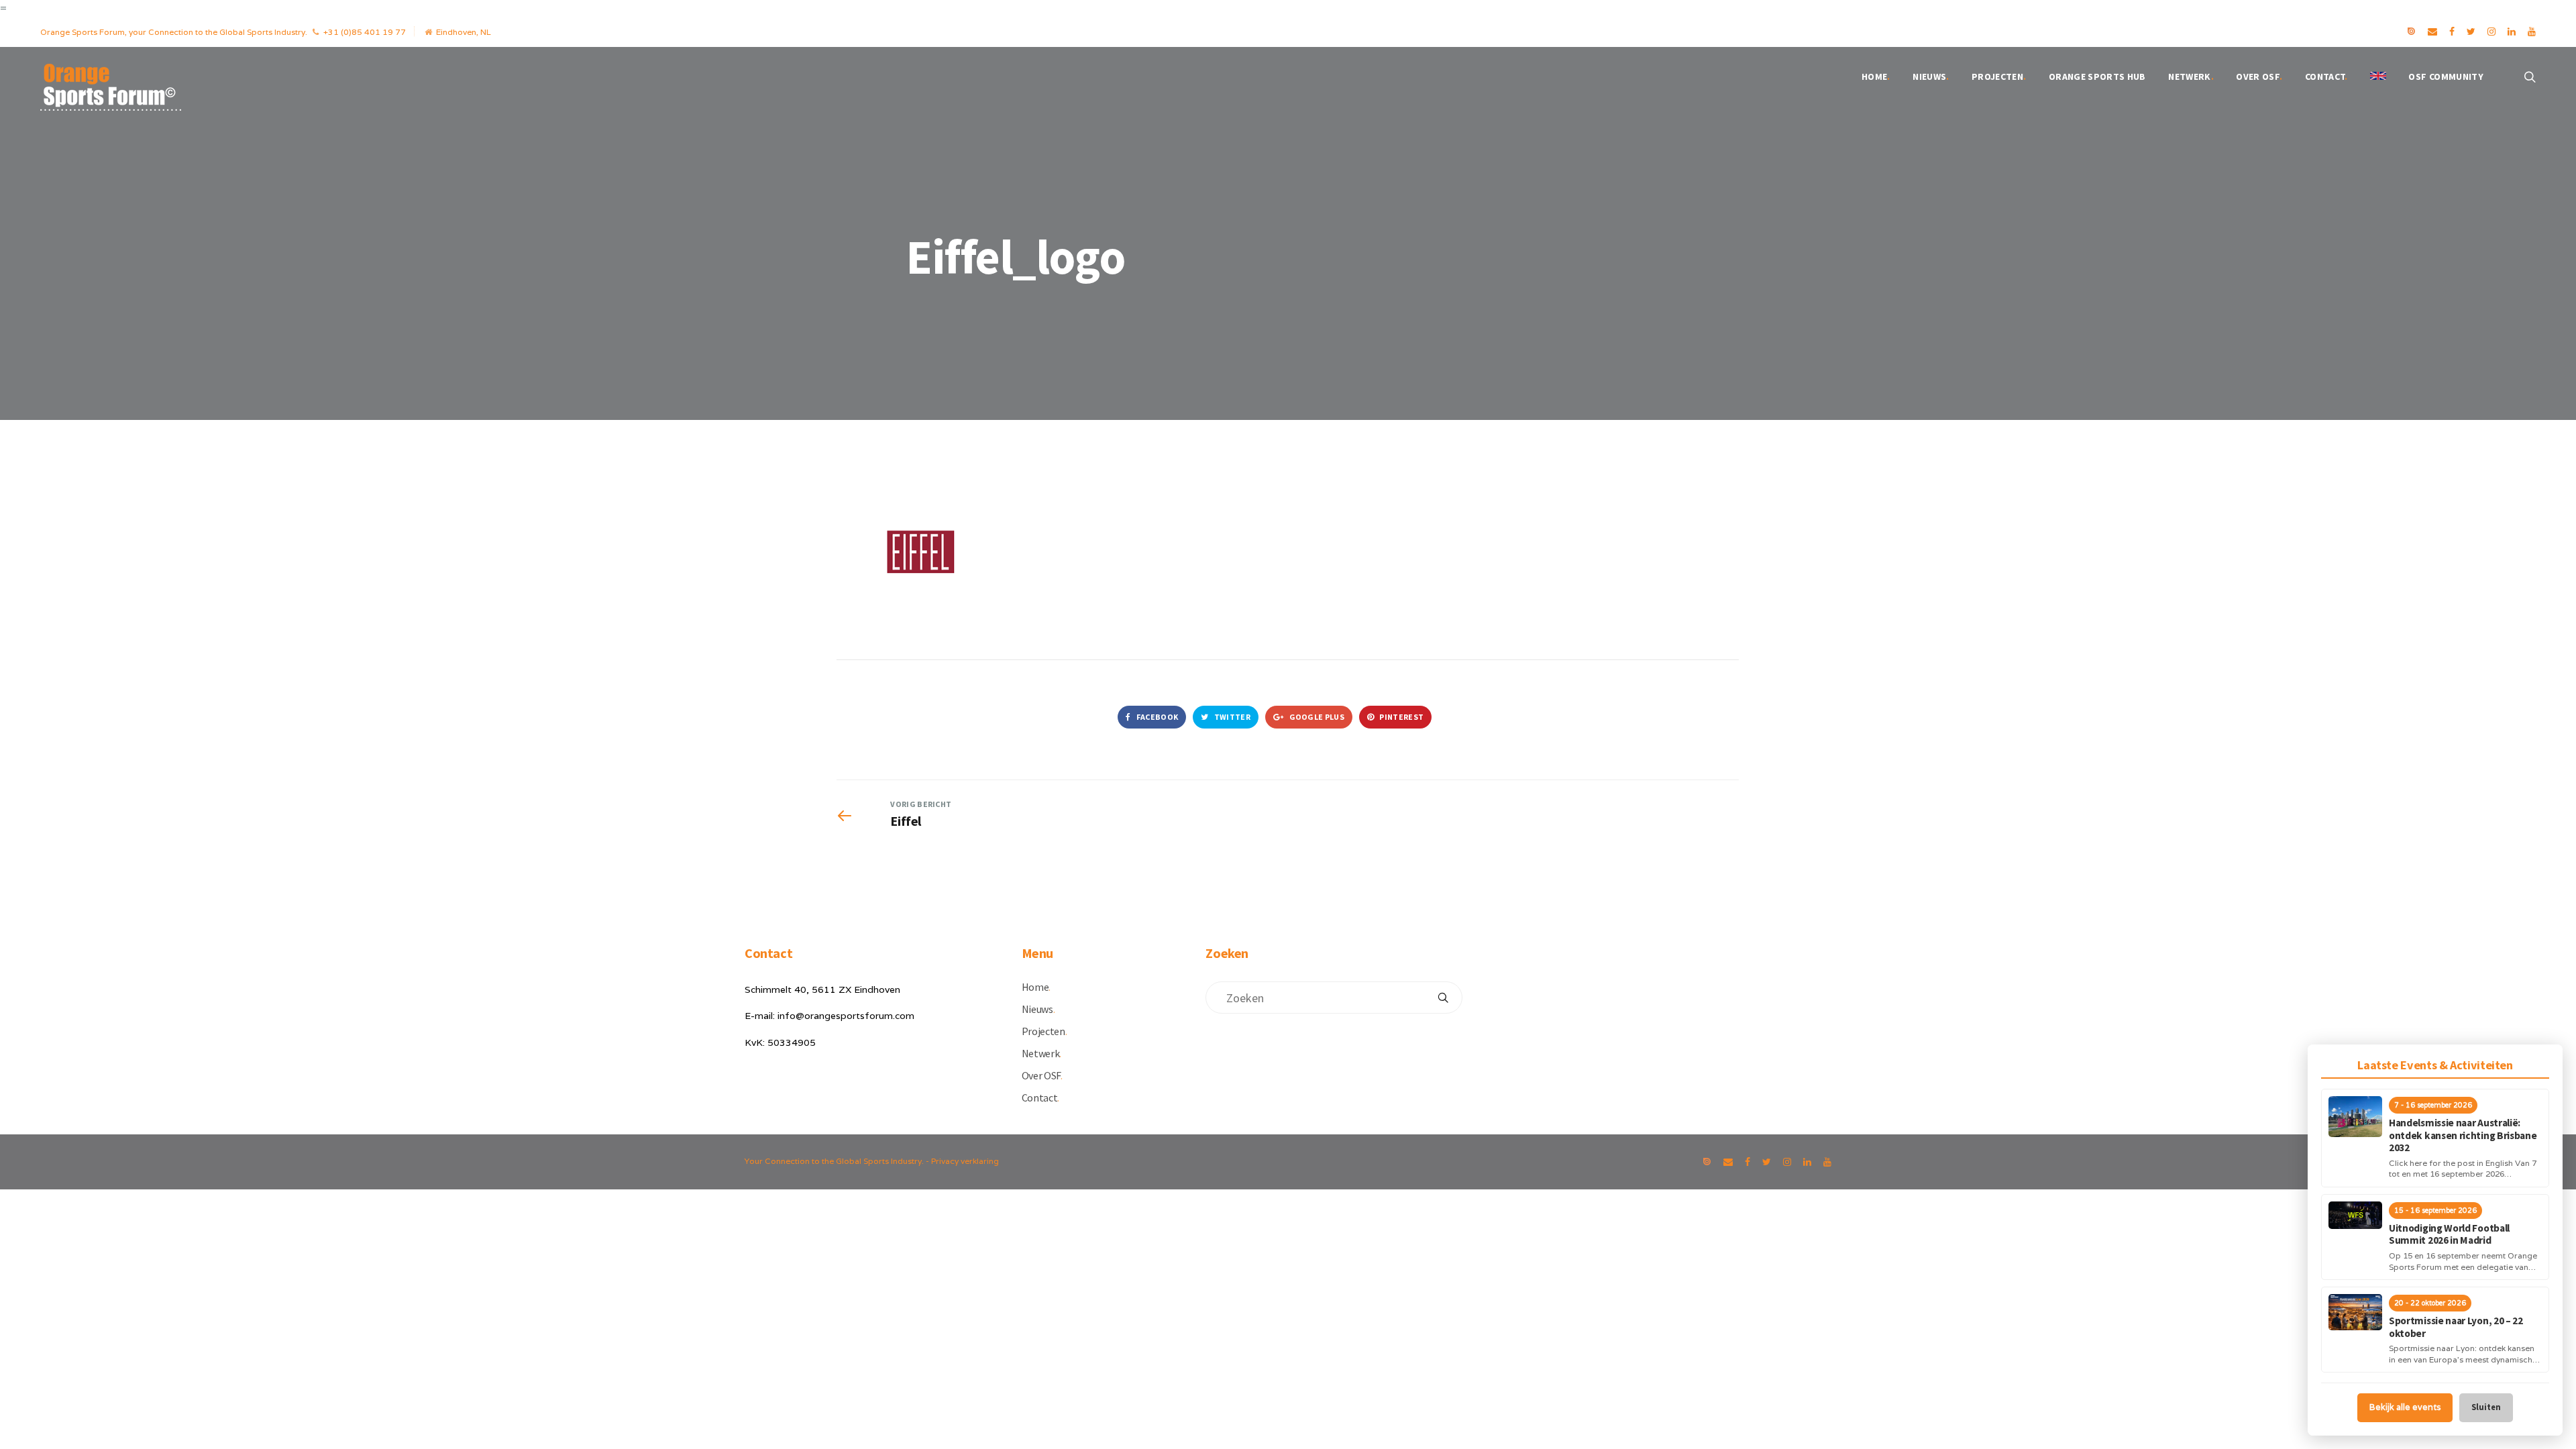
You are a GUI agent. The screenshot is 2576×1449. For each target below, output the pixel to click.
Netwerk (2191, 76)
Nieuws (1931, 76)
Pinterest (1401, 717)
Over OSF (2259, 76)
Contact (2326, 76)
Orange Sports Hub (2097, 76)
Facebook (1156, 717)
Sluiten (2486, 1407)
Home (1876, 76)
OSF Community (2446, 76)
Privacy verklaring (965, 1161)
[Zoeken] (1443, 998)
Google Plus (1316, 717)
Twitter (1232, 717)
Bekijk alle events (2405, 1407)
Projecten (1999, 76)
